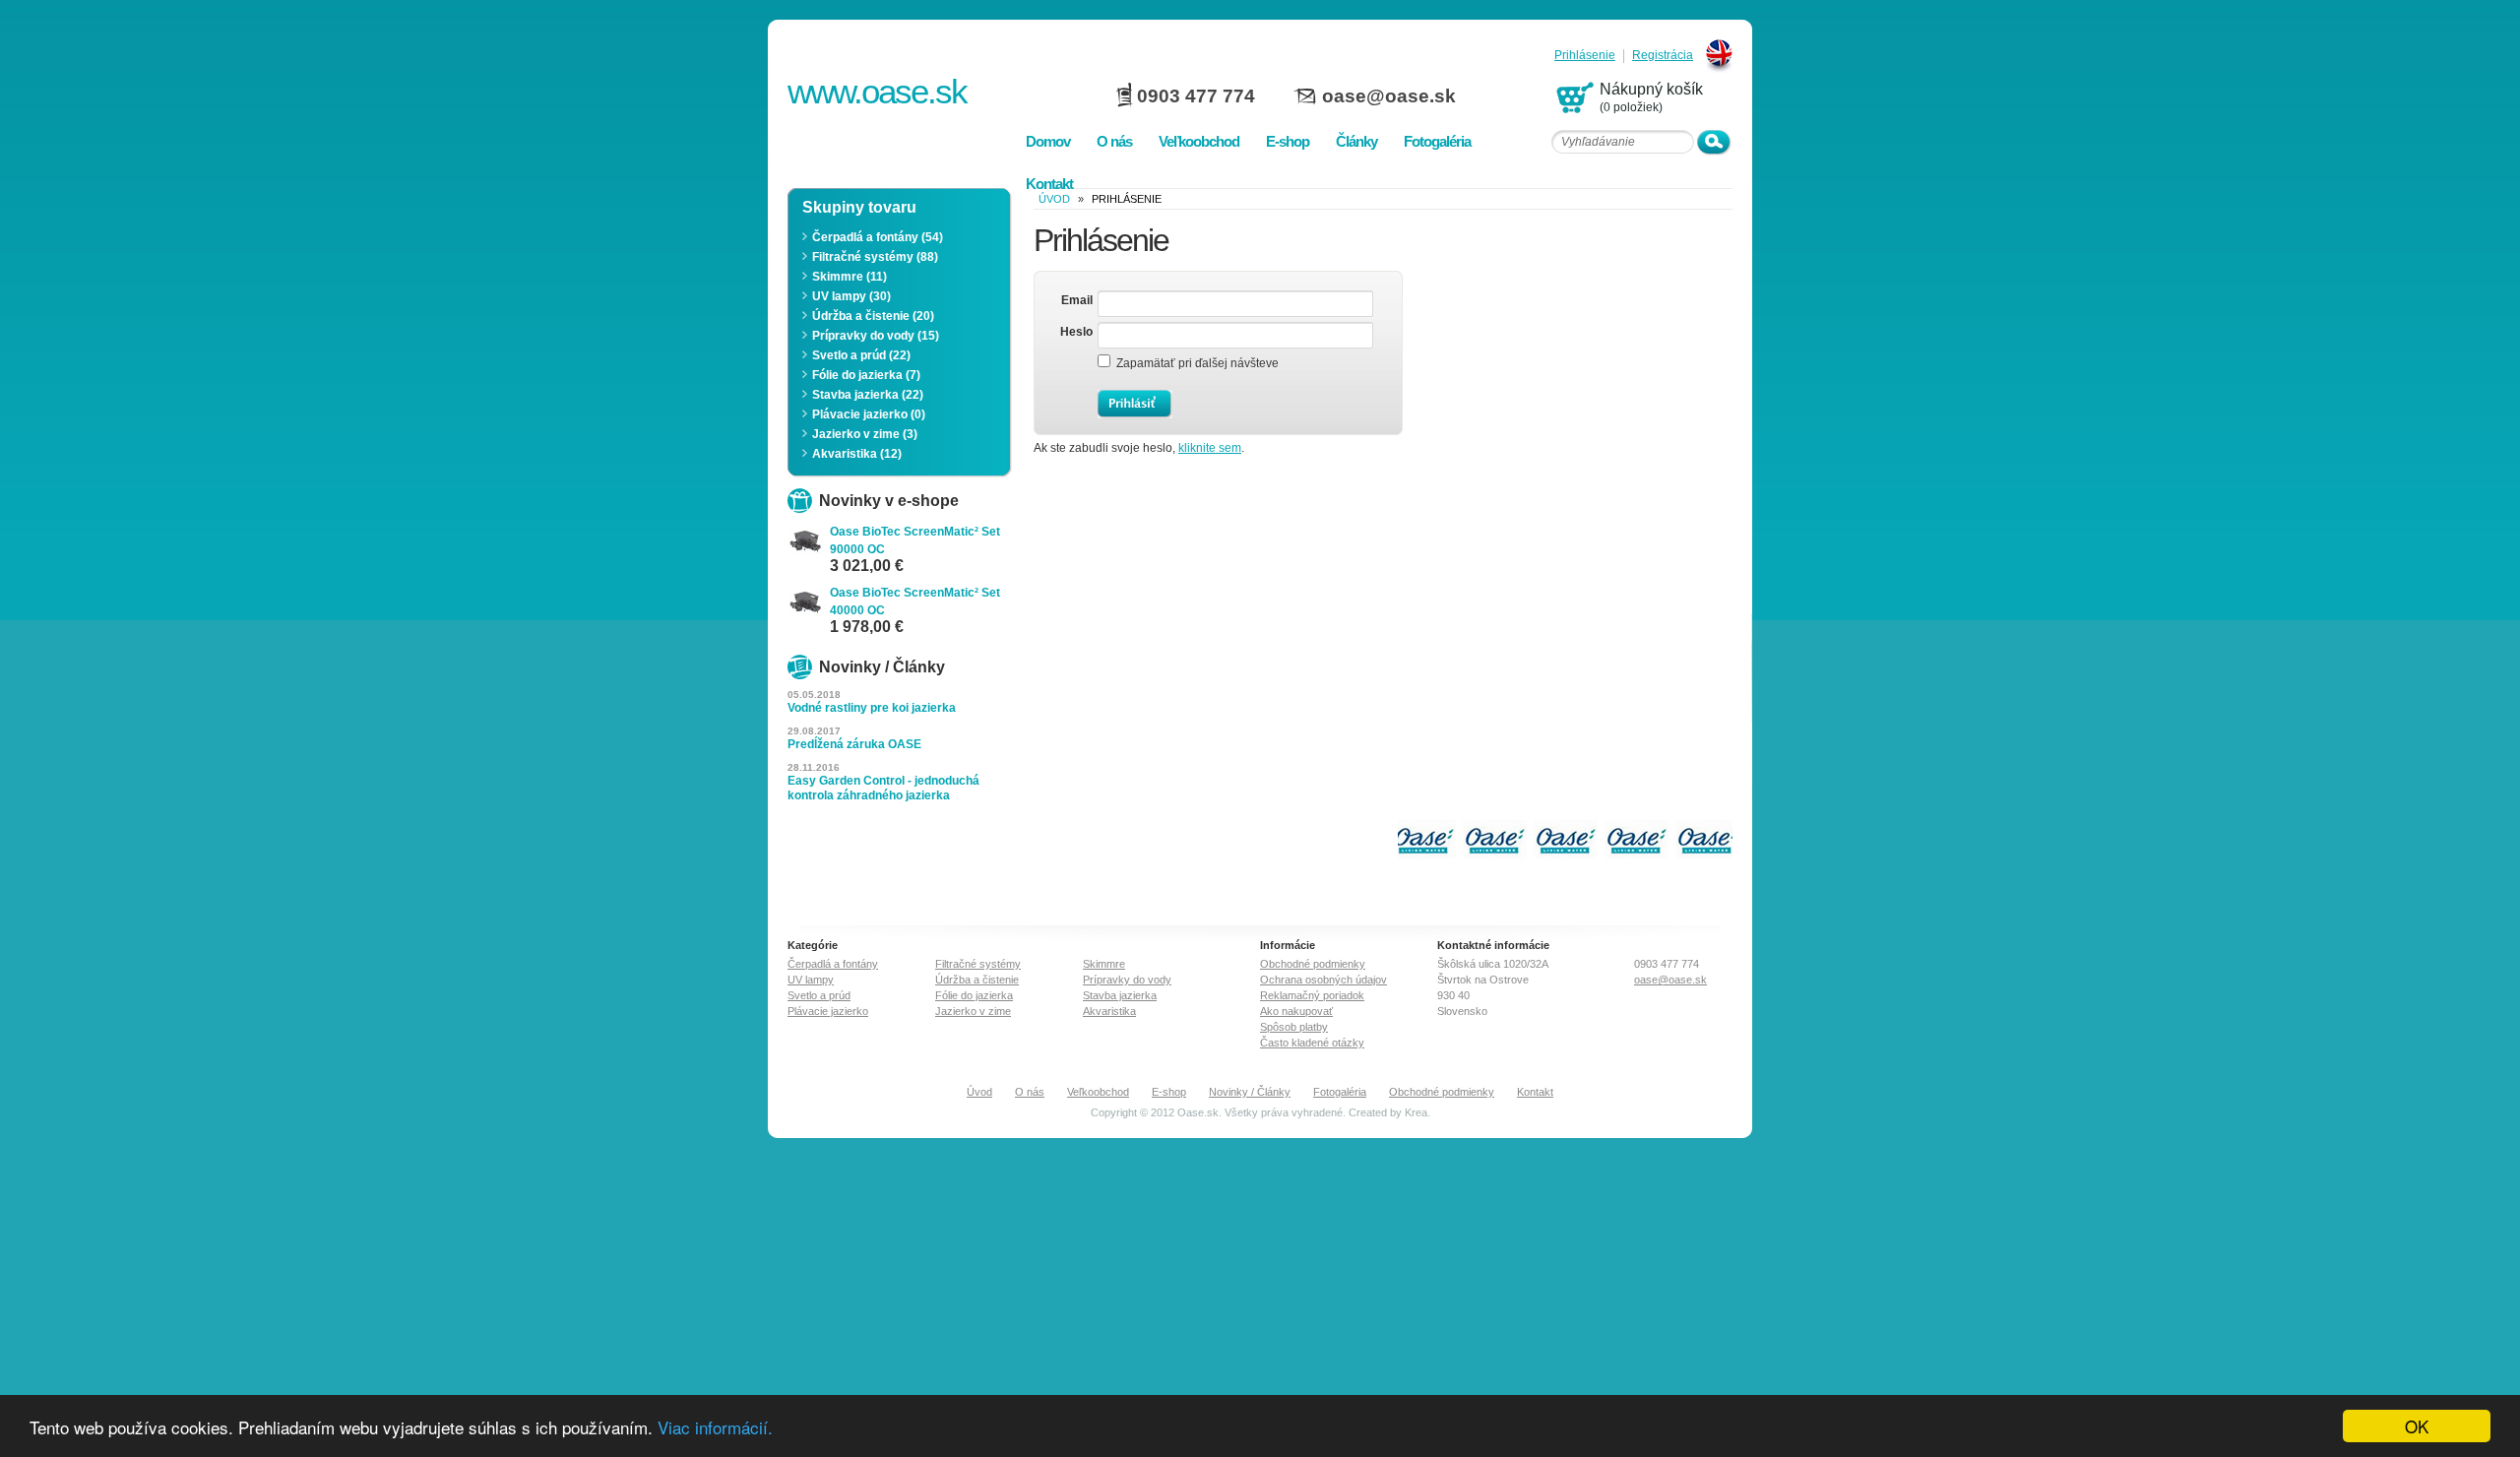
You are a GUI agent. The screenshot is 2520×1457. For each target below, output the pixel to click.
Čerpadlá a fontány (833, 964)
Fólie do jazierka (974, 995)
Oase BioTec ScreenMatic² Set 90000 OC (915, 540)
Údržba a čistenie (977, 980)
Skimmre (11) (850, 277)
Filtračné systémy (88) (875, 257)
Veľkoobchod (1098, 1092)
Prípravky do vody (1127, 980)
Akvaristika (1109, 1011)
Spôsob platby (1294, 1027)
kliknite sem (1210, 448)
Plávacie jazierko (828, 1011)
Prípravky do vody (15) (876, 336)
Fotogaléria (1340, 1092)
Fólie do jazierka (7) (866, 375)
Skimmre (1104, 964)
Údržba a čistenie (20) (873, 316)
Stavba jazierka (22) (868, 395)
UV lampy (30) (851, 296)
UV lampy (811, 980)
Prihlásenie (1585, 56)
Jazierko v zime (973, 1011)
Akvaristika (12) (857, 454)
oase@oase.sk (1389, 96)
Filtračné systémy (978, 964)
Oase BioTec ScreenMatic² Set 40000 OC (915, 602)
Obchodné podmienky (1313, 964)
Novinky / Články (1250, 1092)
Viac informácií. (715, 1427)
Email (1077, 300)
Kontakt (1535, 1092)
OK (2417, 1426)
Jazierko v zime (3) (865, 434)
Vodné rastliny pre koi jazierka (872, 708)
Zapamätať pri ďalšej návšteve (1195, 363)
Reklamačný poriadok (1312, 995)
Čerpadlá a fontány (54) (878, 237)
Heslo (1076, 332)
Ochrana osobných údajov (1323, 980)
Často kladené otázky (1312, 1043)
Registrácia (1663, 56)
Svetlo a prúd (819, 995)
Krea (1416, 1112)
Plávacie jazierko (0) (869, 414)
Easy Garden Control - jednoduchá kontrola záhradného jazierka (883, 788)
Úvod (979, 1092)
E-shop (1169, 1092)
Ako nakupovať (1296, 1011)
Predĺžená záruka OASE (854, 744)
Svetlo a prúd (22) (861, 355)
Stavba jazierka (1120, 995)
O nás (1030, 1092)
